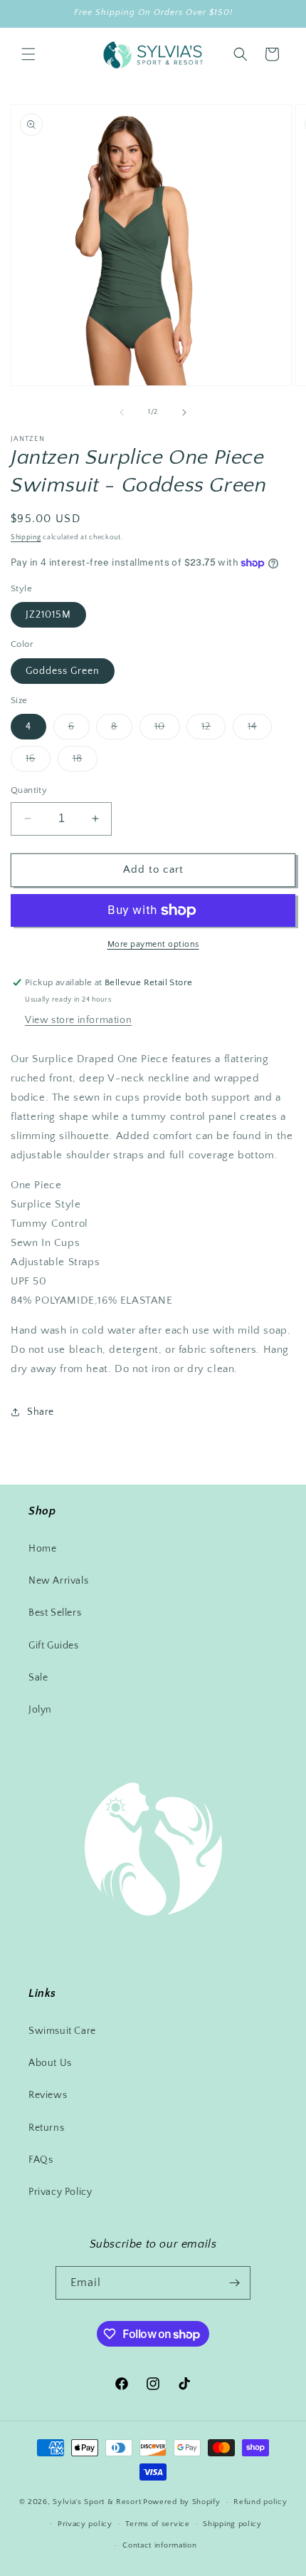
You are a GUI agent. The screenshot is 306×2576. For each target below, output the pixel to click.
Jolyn (40, 1710)
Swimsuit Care (62, 2031)
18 (85, 762)
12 (213, 730)
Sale (38, 1678)
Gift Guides (54, 1646)
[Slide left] (122, 412)
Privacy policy (85, 2524)
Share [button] (41, 1412)
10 (167, 730)
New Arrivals (58, 1581)
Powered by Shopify (182, 2502)
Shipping (26, 537)
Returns (46, 2128)
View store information (78, 1020)
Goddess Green (63, 671)
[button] (28, 54)
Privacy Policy (60, 2192)
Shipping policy (232, 2524)
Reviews (48, 2095)
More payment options (153, 944)
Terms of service (157, 2524)
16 (38, 762)
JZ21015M (48, 615)
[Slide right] (184, 412)
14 (260, 730)
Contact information (159, 2545)
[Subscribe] (234, 2283)
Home (42, 1549)
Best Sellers (55, 1613)
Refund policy (260, 2502)
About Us (50, 2063)
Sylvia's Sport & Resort (97, 2502)
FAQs (41, 2160)
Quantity (29, 790)
